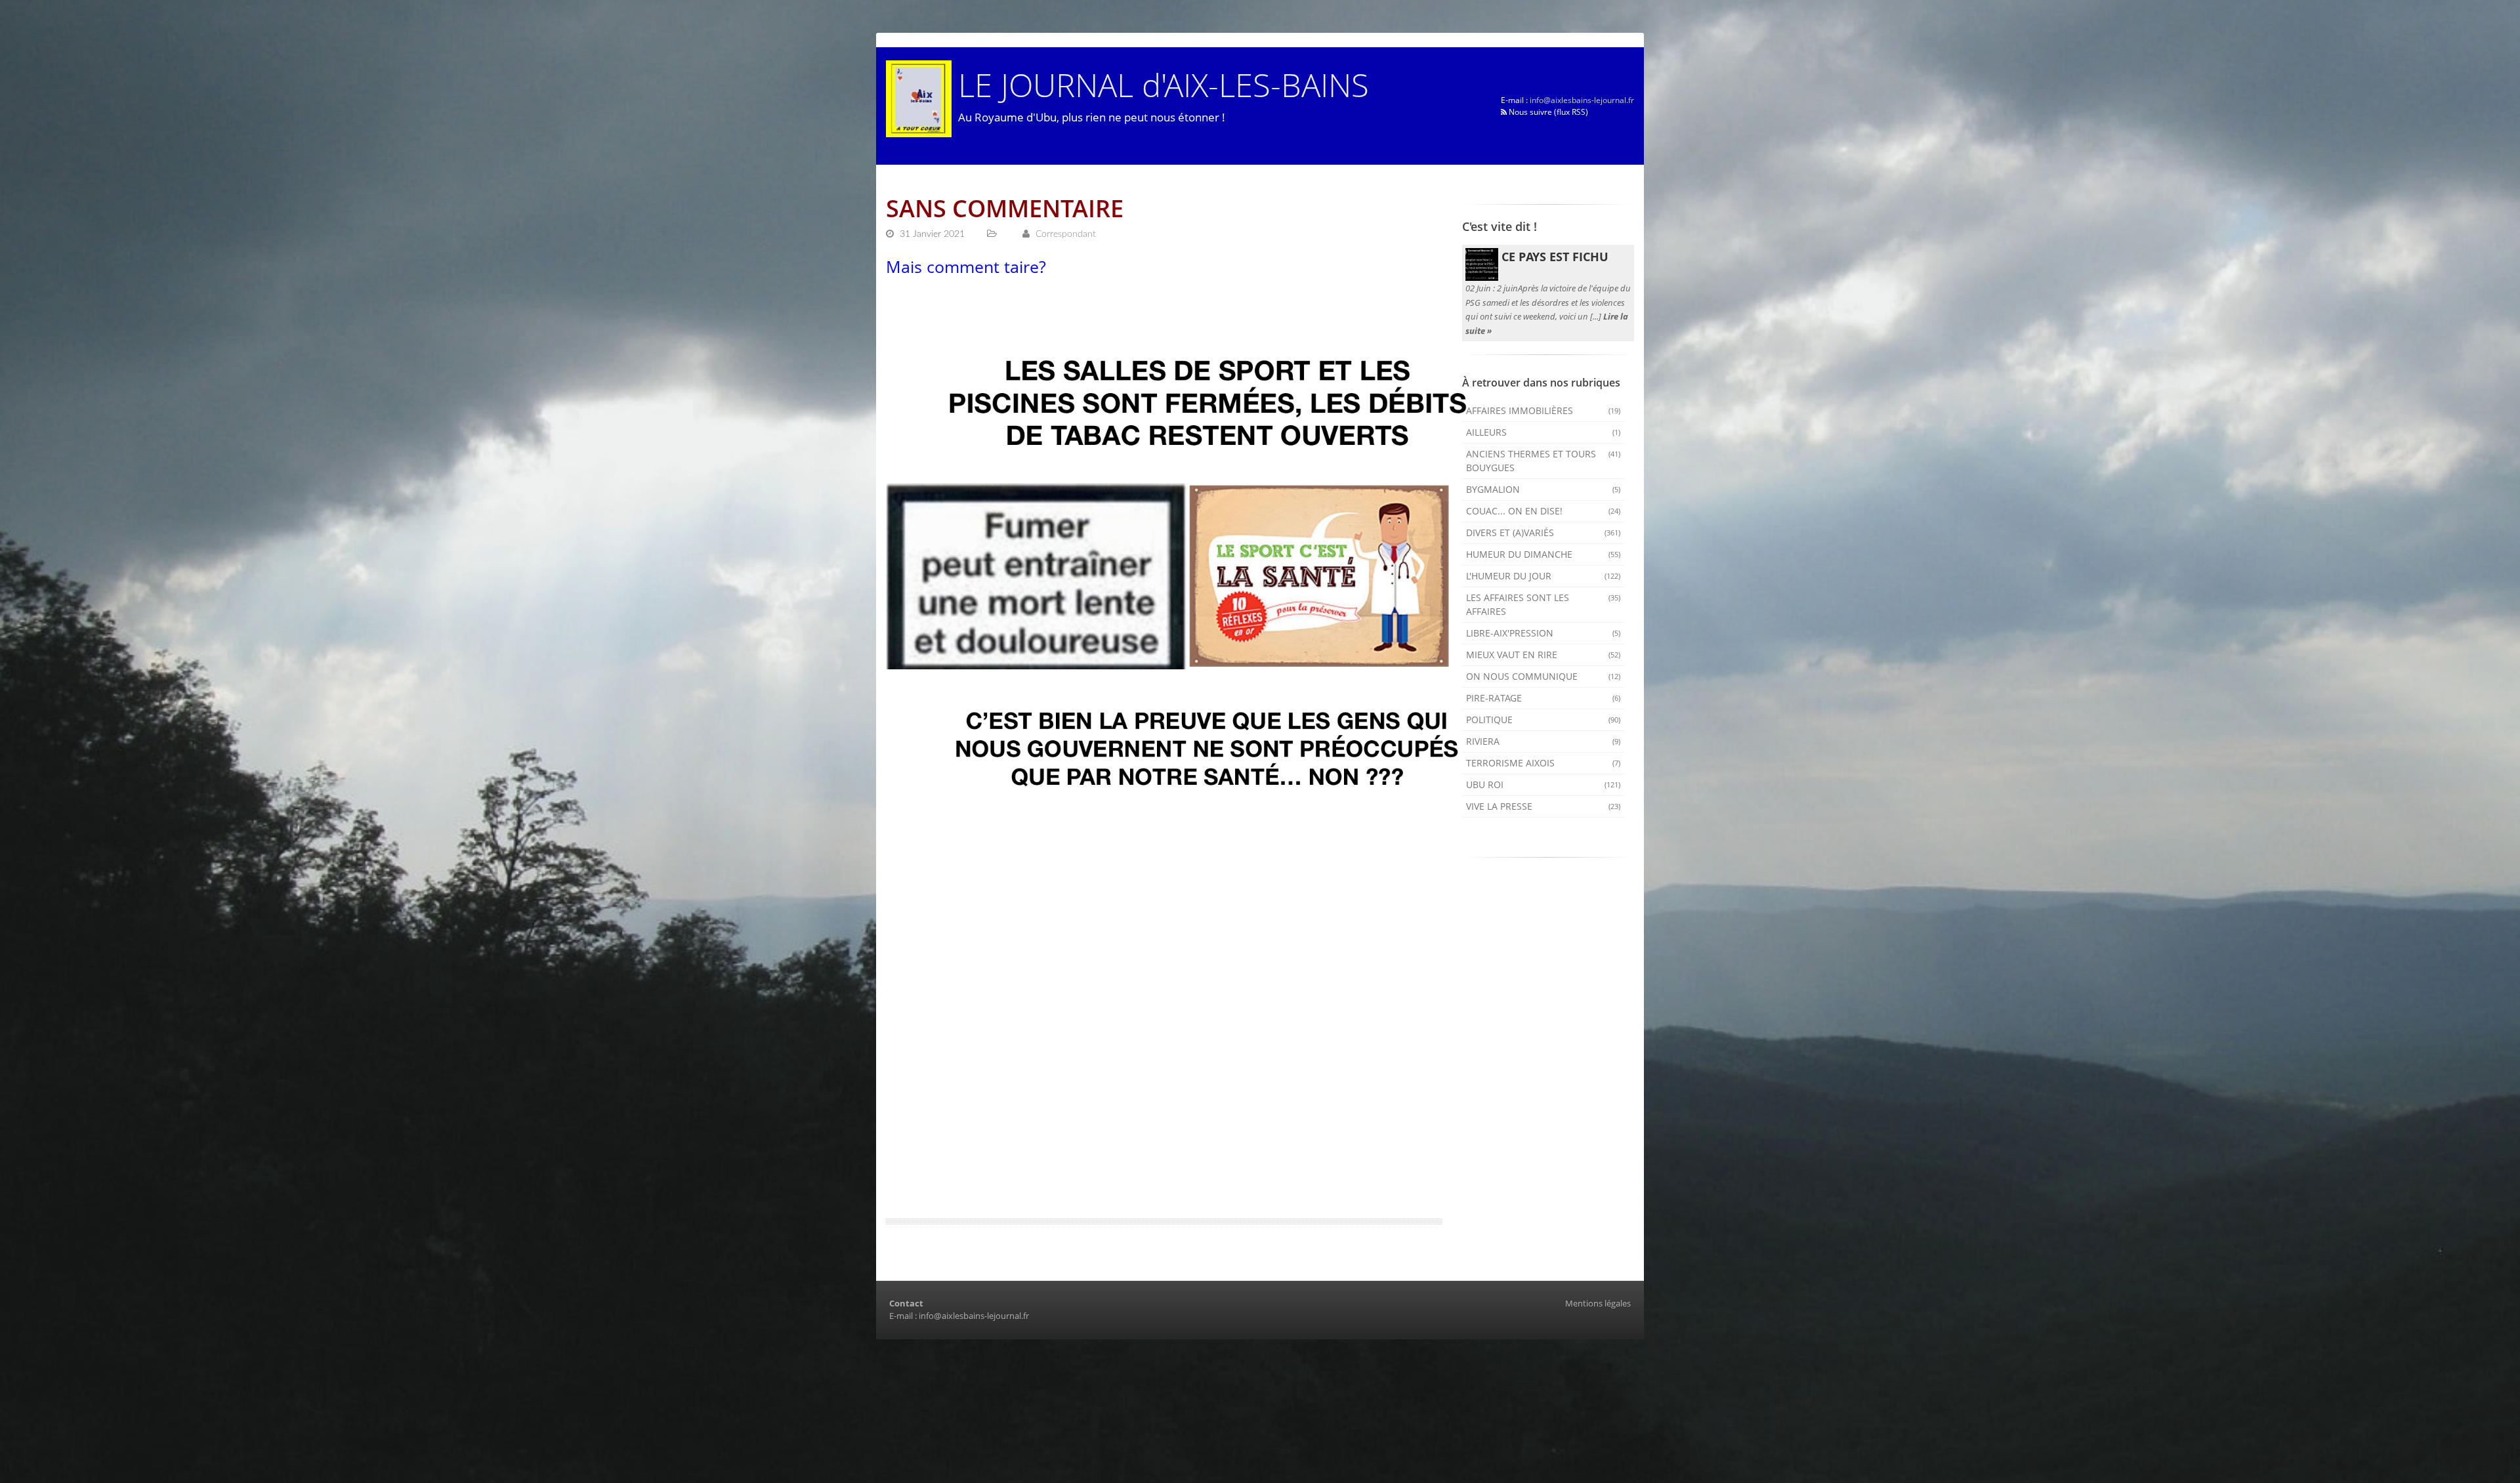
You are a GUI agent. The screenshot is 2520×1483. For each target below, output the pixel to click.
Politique (1543, 720)
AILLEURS (1543, 432)
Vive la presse (1543, 806)
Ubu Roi (1543, 784)
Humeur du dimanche (1543, 554)
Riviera (1543, 741)
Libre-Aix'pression (1543, 633)
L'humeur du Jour (1543, 576)
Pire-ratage (1543, 698)
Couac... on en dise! (1543, 511)
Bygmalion (1543, 489)
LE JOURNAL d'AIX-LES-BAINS (1164, 84)
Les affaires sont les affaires (1543, 604)
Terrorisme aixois (1543, 763)
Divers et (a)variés (1543, 533)
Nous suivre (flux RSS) (1547, 112)
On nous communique (1543, 676)
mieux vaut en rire (1543, 655)
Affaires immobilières (1543, 410)
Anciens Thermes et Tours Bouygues (1543, 461)
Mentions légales (1598, 1303)
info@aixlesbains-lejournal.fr (1582, 100)
